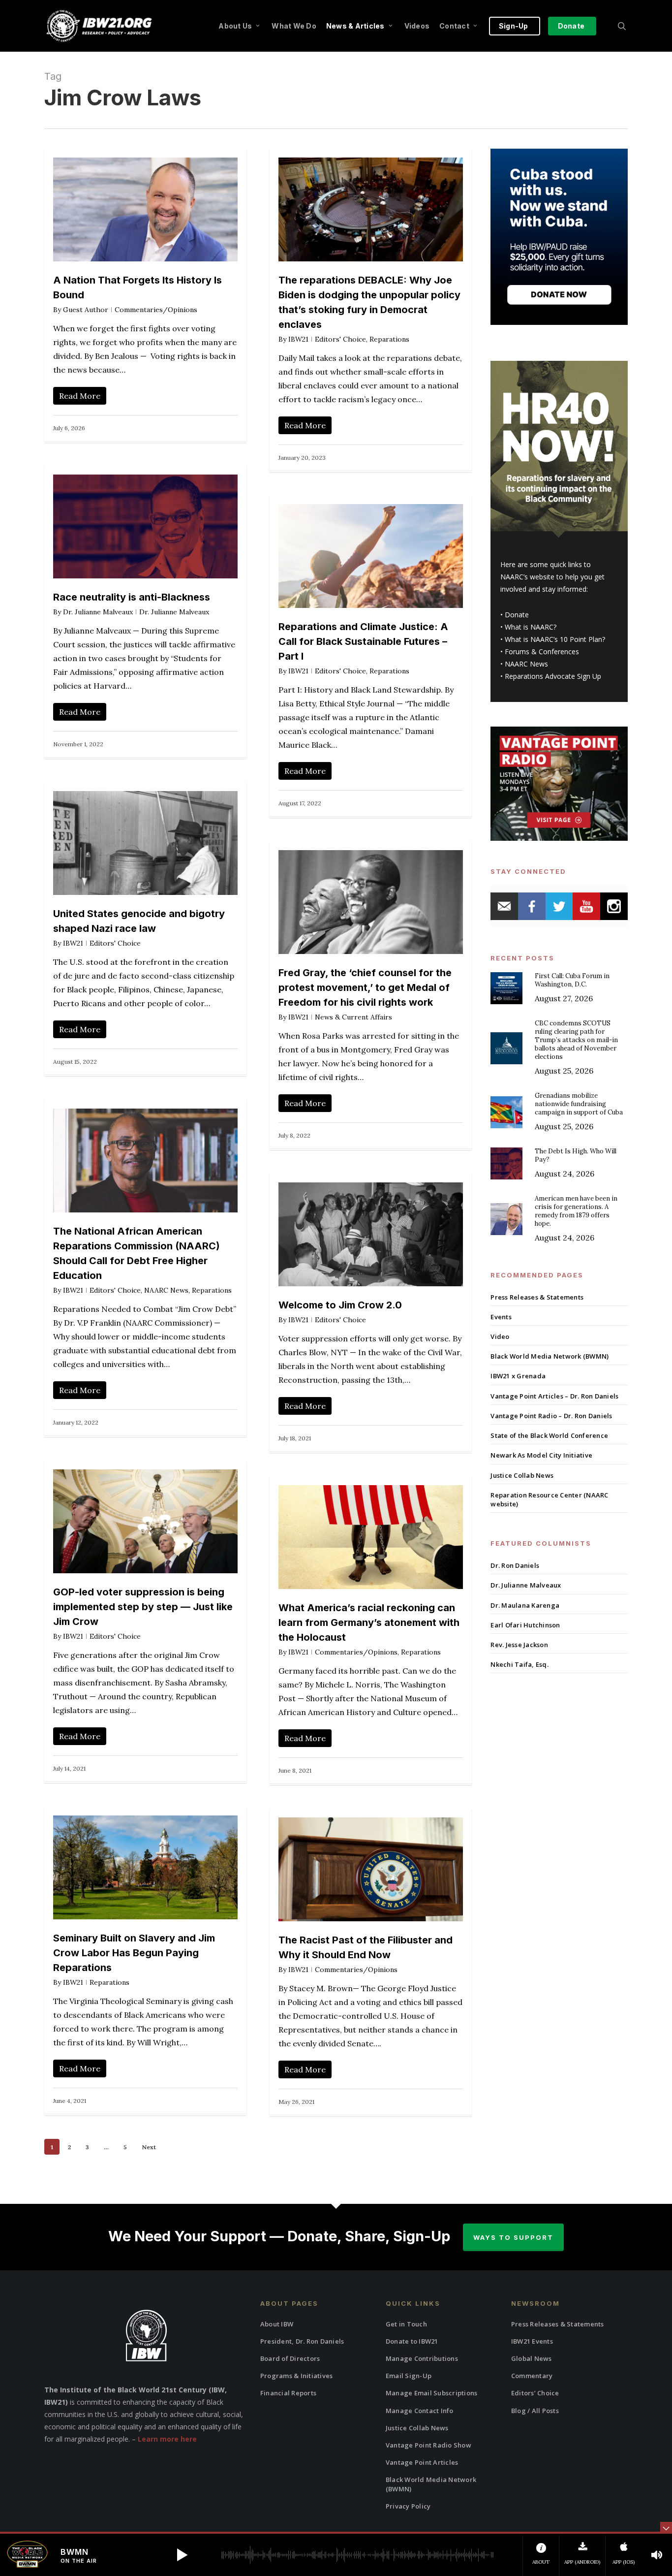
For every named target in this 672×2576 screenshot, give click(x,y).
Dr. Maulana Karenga (525, 1605)
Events (501, 1317)
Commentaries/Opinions (156, 310)
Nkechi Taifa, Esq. (519, 1664)
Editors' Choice (340, 339)
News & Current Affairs (353, 1017)
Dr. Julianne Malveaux (98, 612)
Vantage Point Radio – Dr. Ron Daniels (551, 1416)
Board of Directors (290, 2358)
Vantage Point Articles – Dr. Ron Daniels (554, 1396)
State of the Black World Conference (549, 1435)
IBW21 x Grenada (518, 1376)
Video (500, 1336)
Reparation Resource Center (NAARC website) (549, 1499)
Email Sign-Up (409, 2376)
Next (149, 2147)
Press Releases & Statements (537, 1297)
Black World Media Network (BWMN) (550, 1356)
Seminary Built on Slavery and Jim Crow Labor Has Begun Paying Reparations (134, 1953)
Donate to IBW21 (412, 2341)
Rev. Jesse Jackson (519, 1645)
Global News (532, 2358)
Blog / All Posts (535, 2411)
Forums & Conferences (542, 652)
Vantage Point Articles (422, 2462)
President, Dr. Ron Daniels (302, 2341)
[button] (182, 2555)
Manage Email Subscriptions (432, 2393)
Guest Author (86, 310)
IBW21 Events (532, 2341)
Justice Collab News (522, 1475)
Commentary (532, 2376)
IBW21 (298, 339)
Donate (517, 615)
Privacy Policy (408, 2506)
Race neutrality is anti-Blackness (132, 597)
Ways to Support (513, 2237)
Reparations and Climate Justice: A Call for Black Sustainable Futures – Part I (363, 641)
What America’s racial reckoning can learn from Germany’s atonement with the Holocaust (369, 1622)
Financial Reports (288, 2393)
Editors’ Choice (535, 2393)
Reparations (389, 339)
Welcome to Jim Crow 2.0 (340, 1305)
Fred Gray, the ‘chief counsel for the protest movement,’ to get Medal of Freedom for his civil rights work (365, 987)
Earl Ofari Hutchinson (525, 1625)
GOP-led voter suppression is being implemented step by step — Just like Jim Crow (143, 1607)
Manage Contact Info (420, 2411)
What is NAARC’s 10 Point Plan (553, 639)
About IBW (277, 2324)
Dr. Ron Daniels (515, 1565)
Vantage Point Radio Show (428, 2445)
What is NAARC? (531, 627)
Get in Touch (406, 2324)
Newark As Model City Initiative (541, 1455)
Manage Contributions (422, 2358)
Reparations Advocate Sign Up (553, 676)
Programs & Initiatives (297, 2376)
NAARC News (166, 1290)
